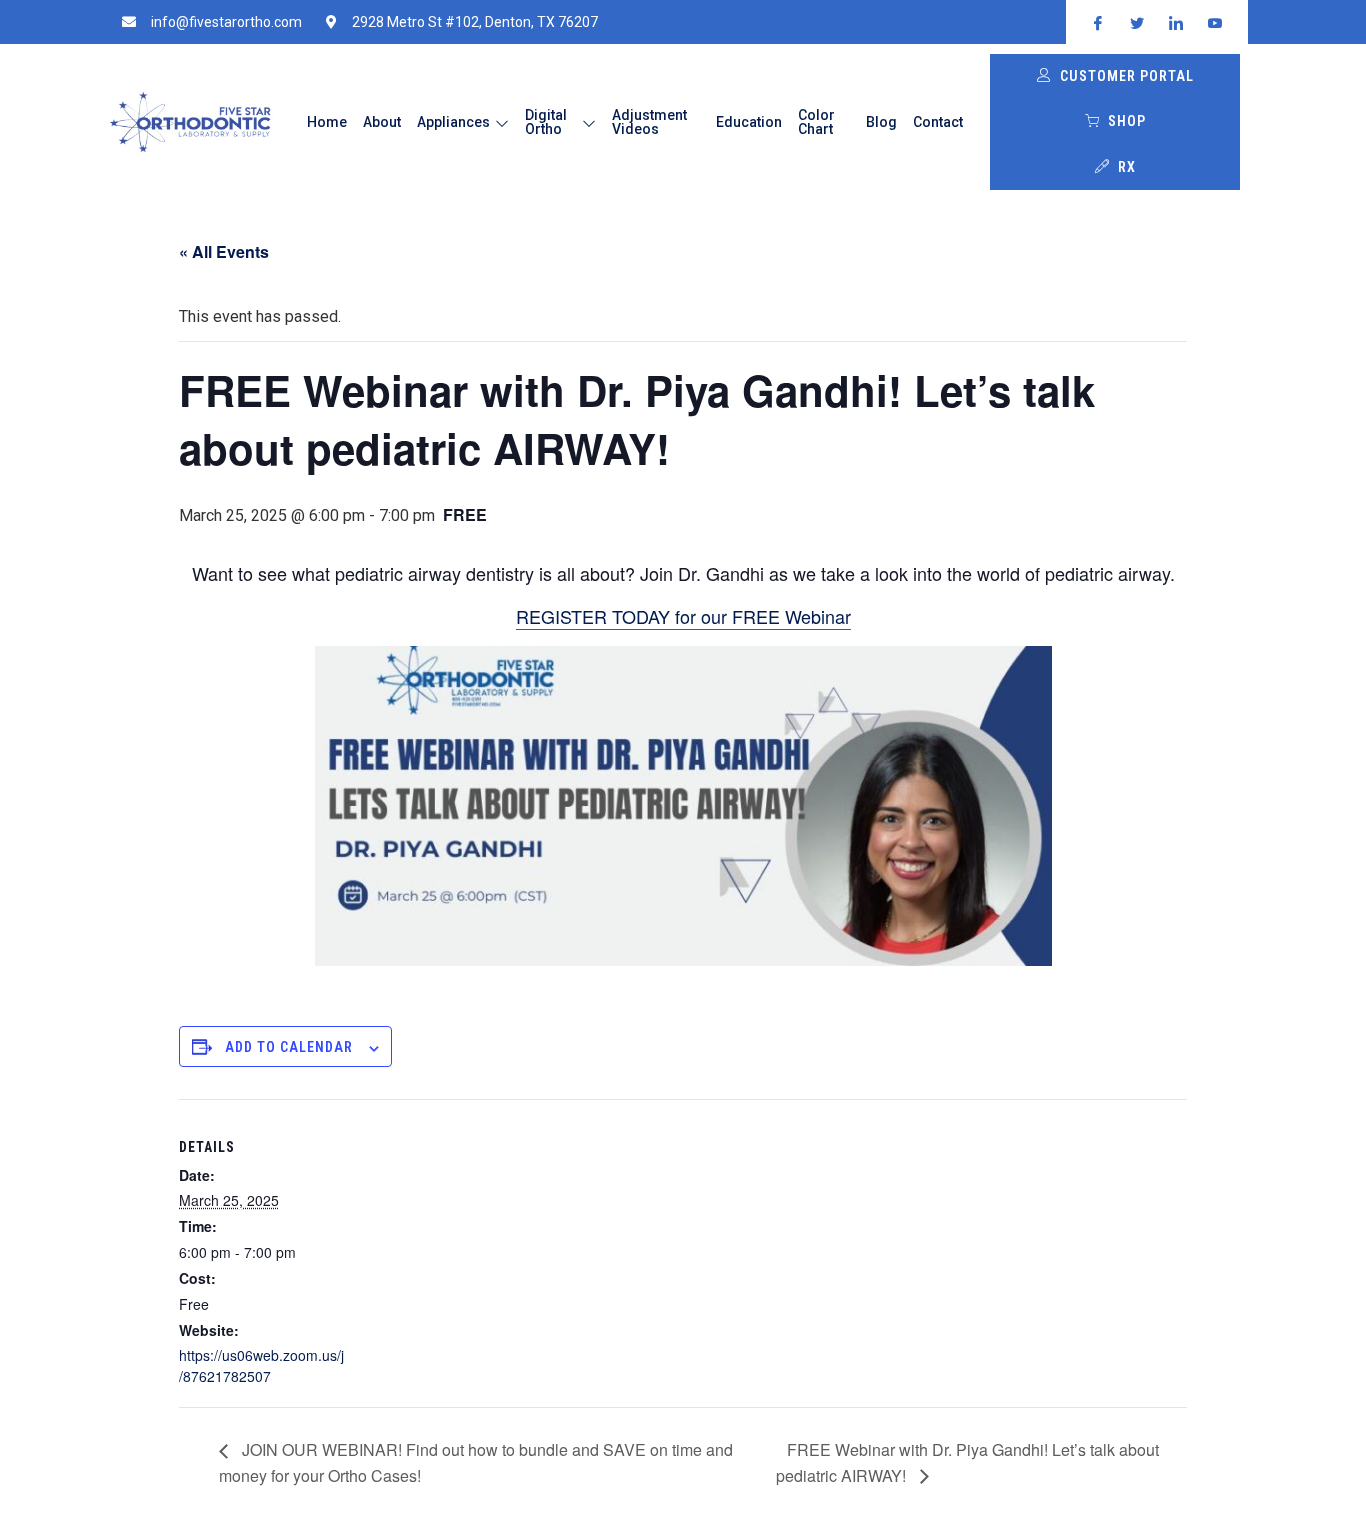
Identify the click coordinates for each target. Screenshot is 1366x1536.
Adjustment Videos (649, 122)
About (382, 122)
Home (327, 122)
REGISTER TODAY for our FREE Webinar (683, 616)
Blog (881, 122)
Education (749, 122)
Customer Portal (1127, 76)
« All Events (224, 251)
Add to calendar (289, 1047)
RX (1127, 167)
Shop (1127, 121)
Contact (938, 122)
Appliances (453, 122)
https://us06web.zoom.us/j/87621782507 (261, 1365)
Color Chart (816, 122)
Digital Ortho (546, 122)
